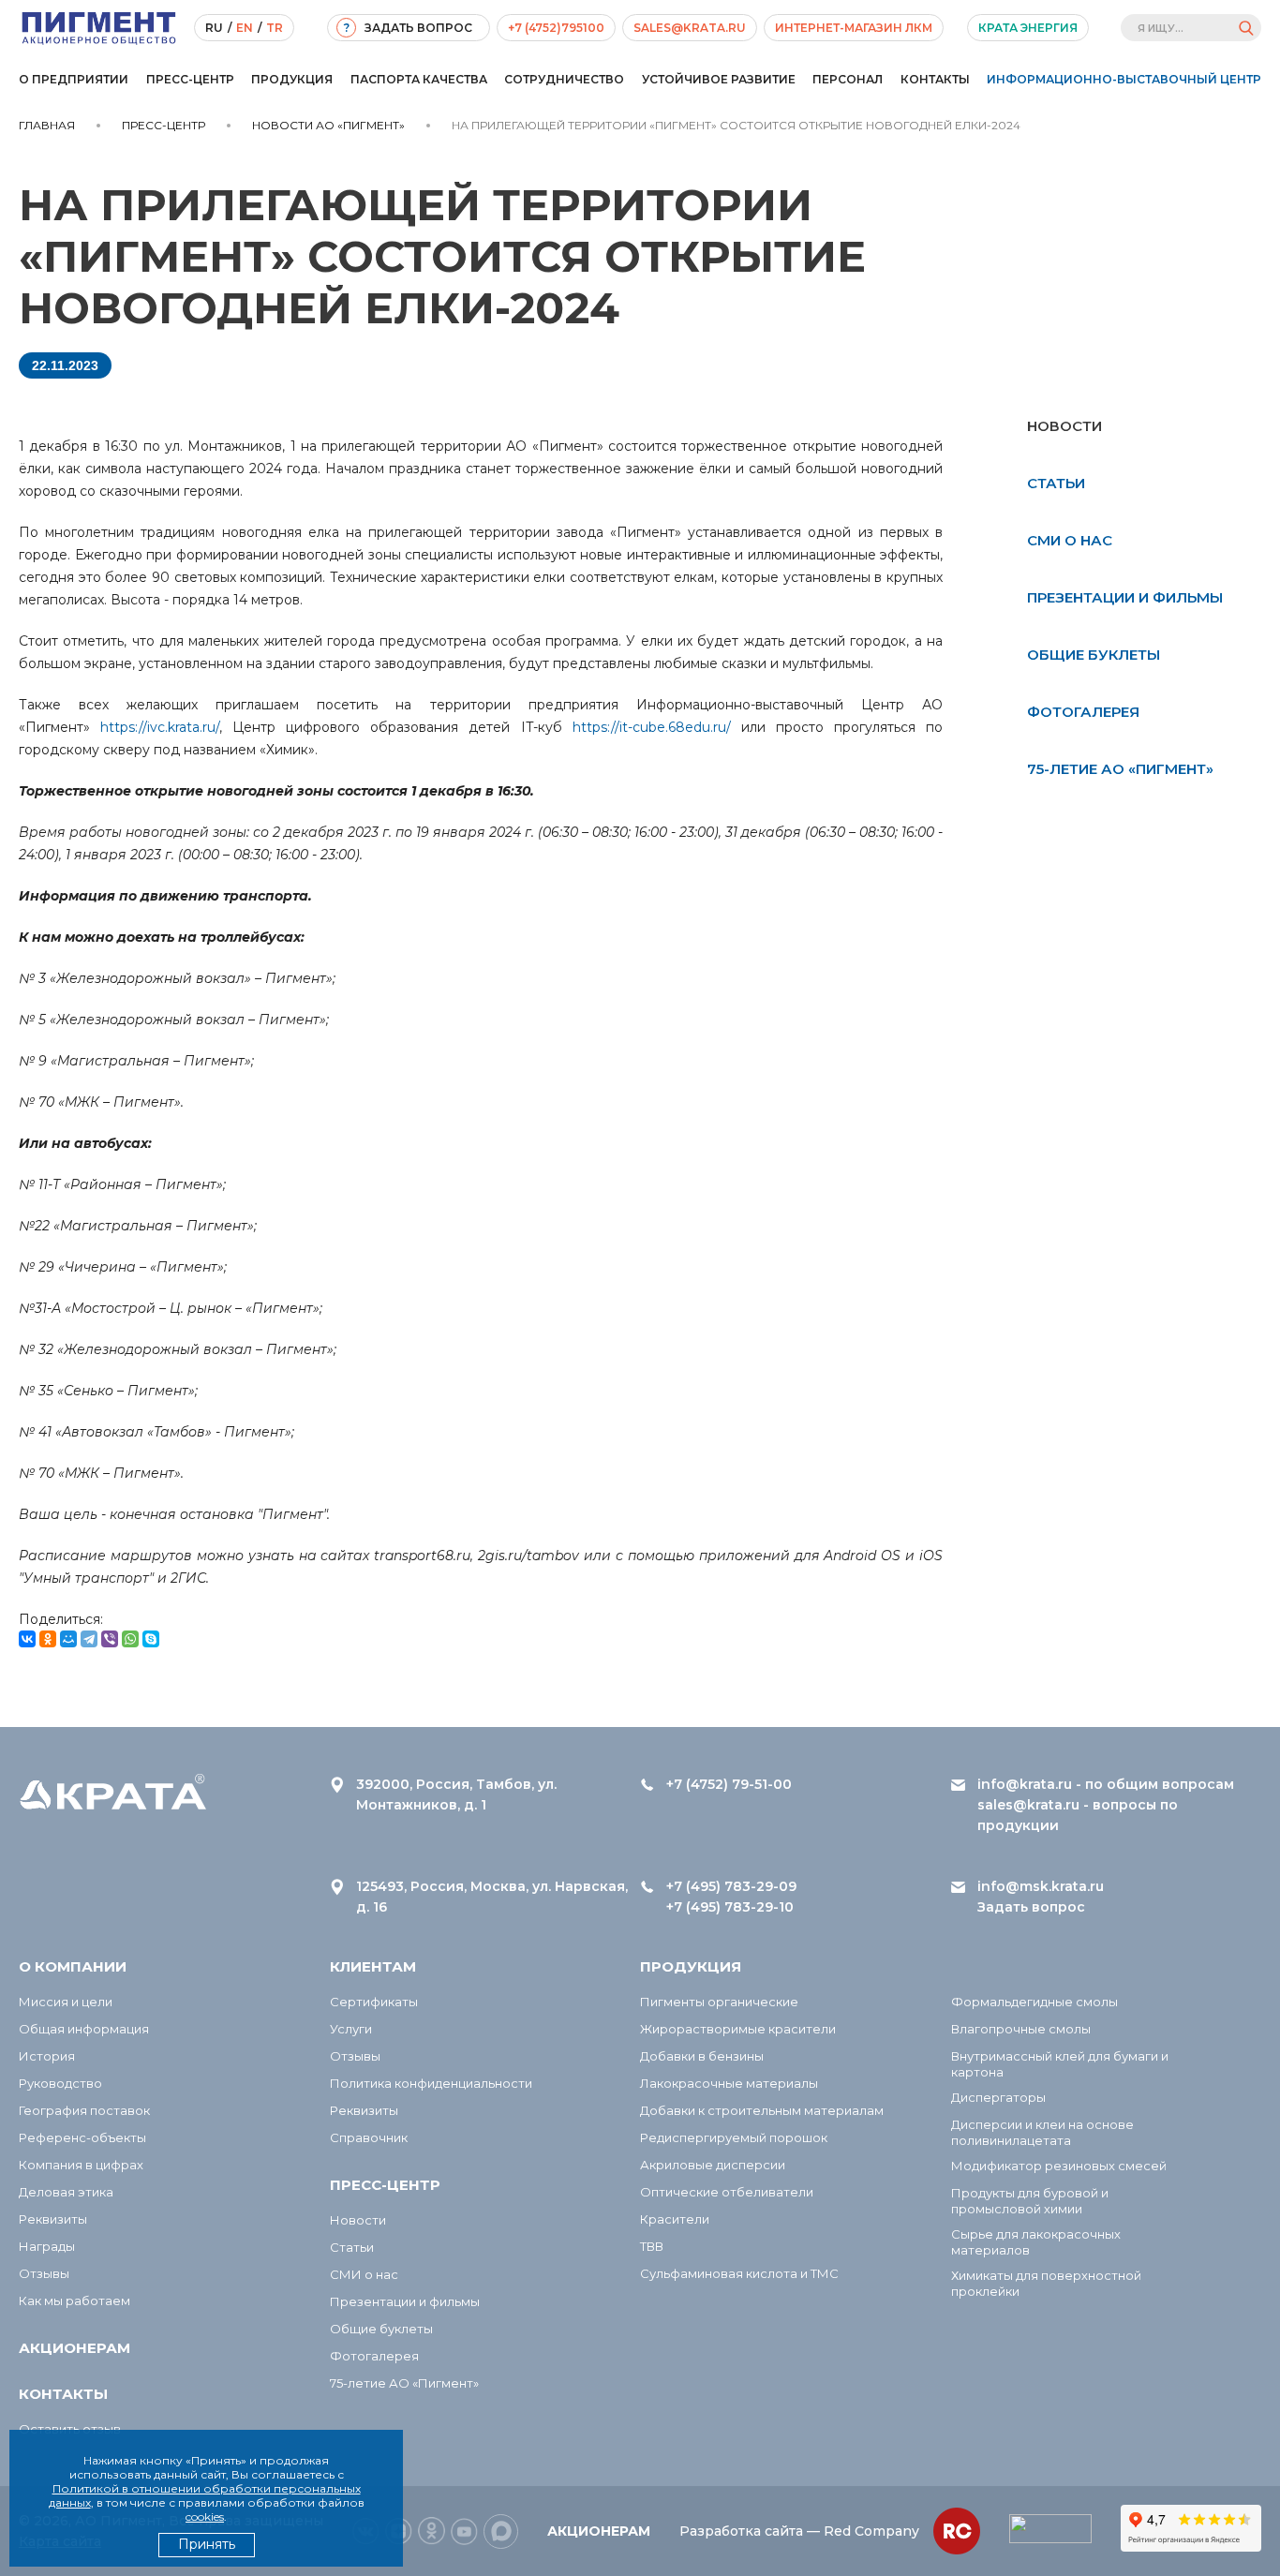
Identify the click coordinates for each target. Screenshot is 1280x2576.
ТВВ (652, 2246)
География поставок (84, 2110)
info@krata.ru (1025, 1784)
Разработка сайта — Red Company (799, 2531)
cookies (205, 2516)
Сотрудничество (564, 79)
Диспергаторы (998, 2097)
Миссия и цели (66, 2002)
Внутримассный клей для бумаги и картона (1060, 2064)
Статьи (1056, 483)
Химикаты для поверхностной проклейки (1046, 2283)
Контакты (935, 79)
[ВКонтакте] (27, 1639)
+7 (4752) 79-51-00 (729, 1784)
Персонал (848, 79)
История (47, 2056)
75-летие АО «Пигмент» (1120, 769)
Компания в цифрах (81, 2165)
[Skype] (151, 1639)
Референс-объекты (82, 2137)
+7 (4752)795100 (556, 28)
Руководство (60, 2083)
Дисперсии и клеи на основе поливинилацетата (1042, 2132)
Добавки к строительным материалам (762, 2110)
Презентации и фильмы (1125, 597)
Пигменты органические (719, 2002)
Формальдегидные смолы (1034, 2002)
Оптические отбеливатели (727, 2192)
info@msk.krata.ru (1041, 1886)
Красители (675, 2219)
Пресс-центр (190, 79)
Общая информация (84, 2029)
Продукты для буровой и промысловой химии (1030, 2201)
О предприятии (74, 79)
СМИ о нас (1070, 540)
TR (275, 28)
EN (245, 28)
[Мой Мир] (68, 1639)
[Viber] (110, 1639)
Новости (358, 2220)
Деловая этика (66, 2192)
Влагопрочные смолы (1021, 2029)
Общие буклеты (1094, 655)
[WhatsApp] (130, 1639)
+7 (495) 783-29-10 (730, 1907)
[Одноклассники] (48, 1639)
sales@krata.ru (690, 28)
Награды (47, 2246)
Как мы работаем (74, 2301)
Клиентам (373, 1966)
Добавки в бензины (702, 2056)
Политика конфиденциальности (431, 2083)
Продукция (292, 79)
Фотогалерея (1083, 712)
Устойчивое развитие (719, 79)
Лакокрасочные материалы (729, 2083)
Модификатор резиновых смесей (1059, 2166)
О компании (73, 1966)
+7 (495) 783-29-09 (731, 1886)
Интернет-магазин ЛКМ (854, 28)
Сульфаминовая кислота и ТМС (739, 2273)
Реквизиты (53, 2219)
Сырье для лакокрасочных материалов (1036, 2242)
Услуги (351, 2029)
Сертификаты (374, 2002)
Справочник (369, 2137)
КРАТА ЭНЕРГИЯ (1028, 28)
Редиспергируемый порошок (734, 2137)
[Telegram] (89, 1639)
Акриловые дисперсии (713, 2165)
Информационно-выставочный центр (1124, 79)
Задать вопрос (1031, 1907)
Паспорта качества (419, 79)
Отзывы (44, 2273)
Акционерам (74, 2348)
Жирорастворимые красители (738, 2029)
